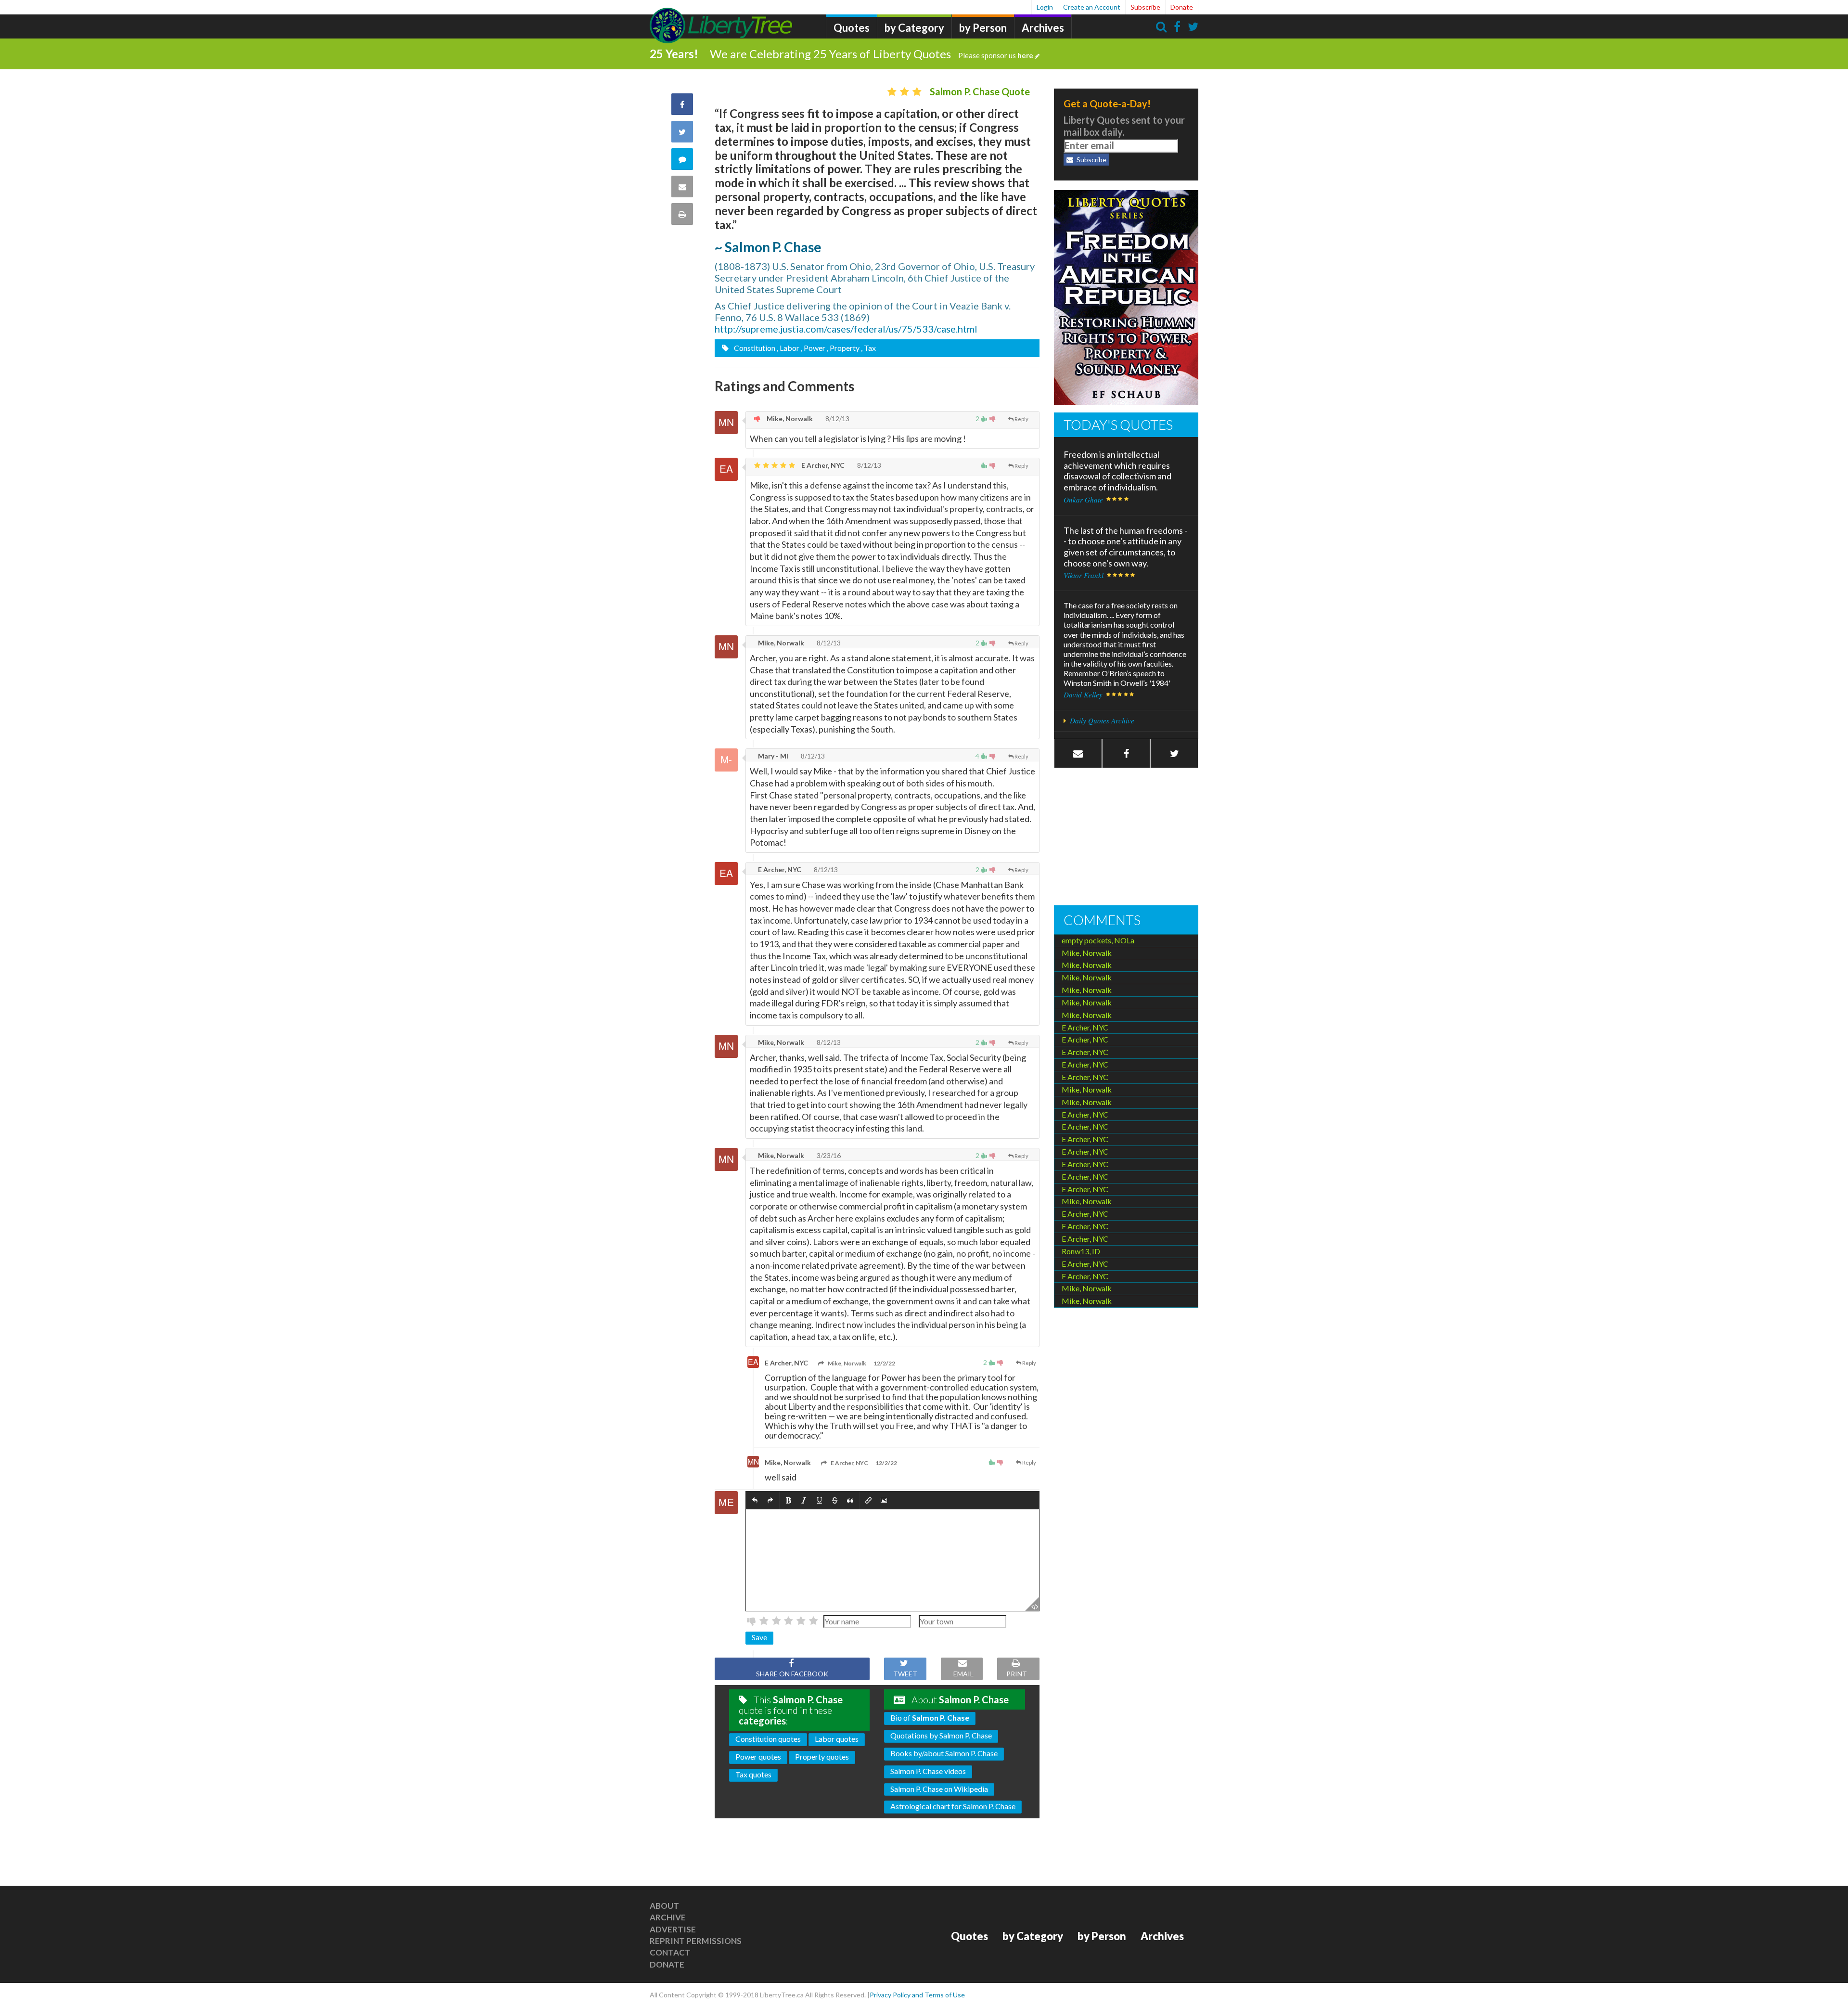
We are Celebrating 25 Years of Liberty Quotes (872, 54)
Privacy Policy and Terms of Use (917, 1995)
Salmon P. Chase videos (928, 1771)
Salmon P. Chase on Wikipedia (939, 1789)
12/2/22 (884, 1363)
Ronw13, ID (1081, 1251)
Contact (670, 1952)
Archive (668, 1917)
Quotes (852, 28)
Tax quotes (753, 1774)
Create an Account (1092, 7)
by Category (914, 28)
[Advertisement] (1126, 838)
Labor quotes (837, 1739)
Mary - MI (772, 756)
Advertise (673, 1929)
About (664, 1906)
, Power (813, 348)
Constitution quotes (768, 1739)
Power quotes (758, 1756)
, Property (843, 348)
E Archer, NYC (822, 465)
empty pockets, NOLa (1098, 940)
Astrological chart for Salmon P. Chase (953, 1806)
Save (759, 1637)
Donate (1182, 7)
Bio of (930, 1718)
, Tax (868, 348)
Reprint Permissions (696, 1941)
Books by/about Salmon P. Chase (944, 1753)
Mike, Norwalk (789, 418)
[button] (755, 1500)
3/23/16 (828, 1155)
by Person (983, 28)
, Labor (788, 348)
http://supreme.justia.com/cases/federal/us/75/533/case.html (846, 329)
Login (1045, 7)
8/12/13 (837, 418)
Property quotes (822, 1756)
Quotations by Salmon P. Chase (941, 1735)
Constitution (754, 348)
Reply (1021, 419)
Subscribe (1145, 7)
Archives (1043, 28)
